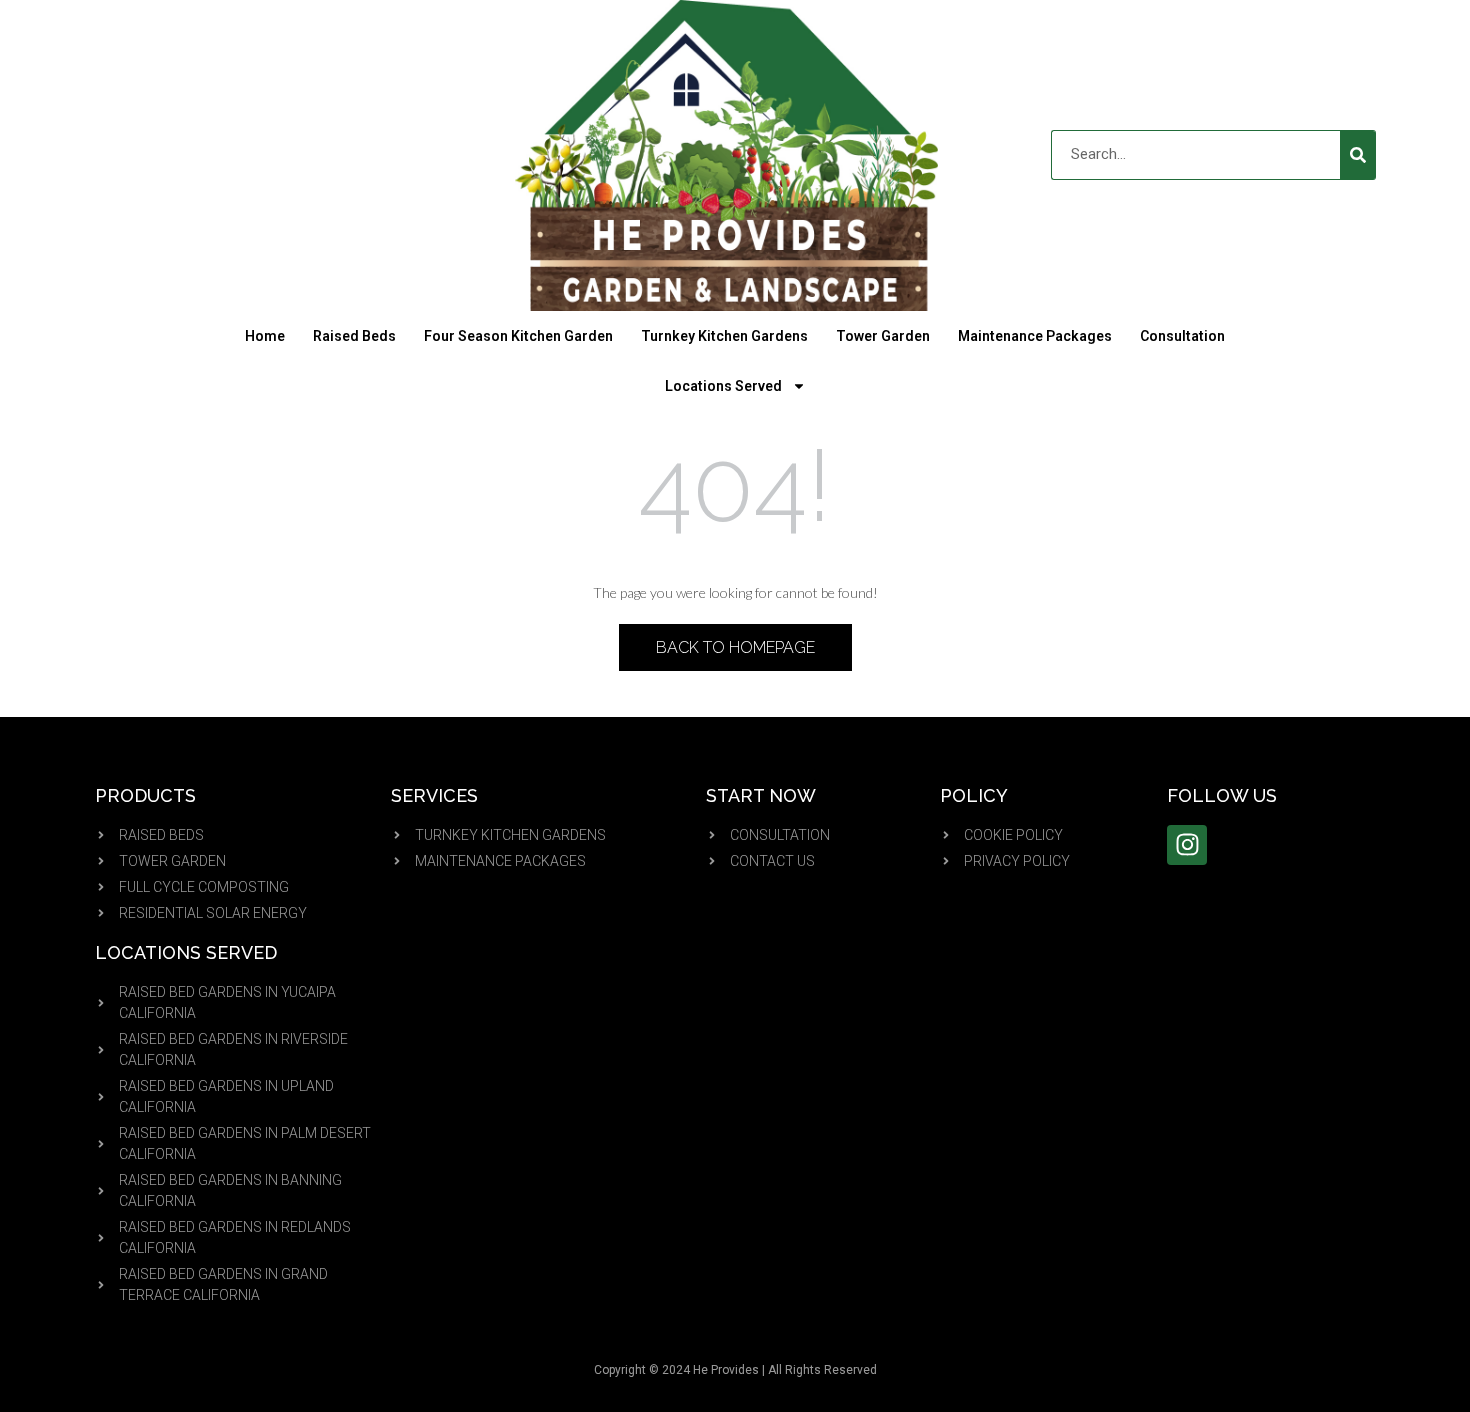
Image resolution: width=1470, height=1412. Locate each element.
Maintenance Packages (1035, 336)
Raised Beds (354, 336)
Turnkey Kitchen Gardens (724, 336)
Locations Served (723, 386)
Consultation (1182, 336)
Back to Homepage (735, 647)
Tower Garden (883, 336)
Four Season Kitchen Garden (518, 336)
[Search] (1358, 155)
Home (265, 336)
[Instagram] (1187, 845)
